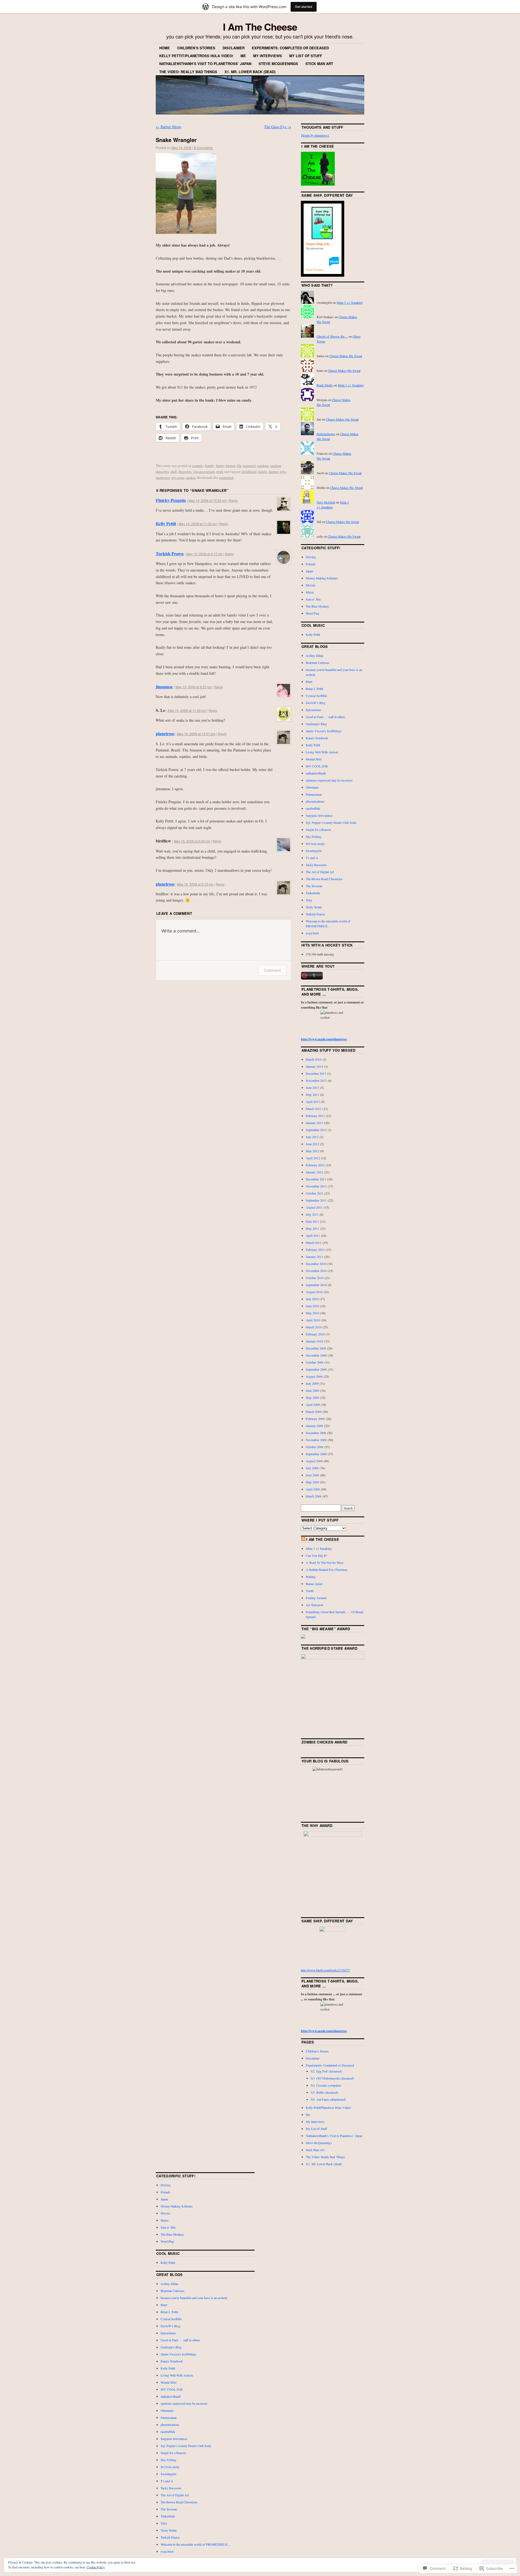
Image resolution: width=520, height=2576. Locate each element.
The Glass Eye (278, 127)
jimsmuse (164, 687)
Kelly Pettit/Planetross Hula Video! (196, 56)
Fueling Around (316, 1598)
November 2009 (316, 1355)
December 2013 (316, 1073)
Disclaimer (234, 48)
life (239, 466)
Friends (311, 564)
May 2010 (312, 1313)
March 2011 (314, 1242)
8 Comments (203, 148)
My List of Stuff (306, 56)
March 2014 (314, 1059)
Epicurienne (313, 710)
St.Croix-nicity (315, 844)
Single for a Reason (318, 829)
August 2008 (314, 1461)
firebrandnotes (326, 434)
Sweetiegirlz (314, 851)
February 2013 (315, 1116)
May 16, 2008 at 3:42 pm (192, 841)
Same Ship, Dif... (319, 244)
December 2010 (316, 1264)
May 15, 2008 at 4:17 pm (204, 554)
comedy (198, 466)
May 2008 (312, 1482)
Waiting (311, 1577)
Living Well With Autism (322, 752)
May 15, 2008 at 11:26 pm (187, 710)
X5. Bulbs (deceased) (324, 2092)
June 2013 (312, 1087)
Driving (311, 557)
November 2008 (316, 1440)
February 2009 (315, 1419)
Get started (304, 7)
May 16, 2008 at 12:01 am (196, 734)
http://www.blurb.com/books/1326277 (325, 1970)
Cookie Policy (96, 2567)
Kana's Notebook (317, 738)
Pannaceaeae (314, 794)
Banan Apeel (314, 1584)
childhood (249, 472)
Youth (310, 1591)
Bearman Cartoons (318, 663)
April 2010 (313, 1320)
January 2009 (314, 1426)
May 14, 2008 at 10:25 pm (208, 500)
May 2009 (312, 1397)
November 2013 (316, 1080)
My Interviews (268, 56)
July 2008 (312, 1468)
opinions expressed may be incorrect (329, 780)
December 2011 (316, 1179)
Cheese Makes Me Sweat (346, 356)
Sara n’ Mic (313, 599)
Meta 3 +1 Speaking (350, 302)
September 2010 (316, 1285)
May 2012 (312, 1151)
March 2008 (314, 1496)
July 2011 (312, 1214)
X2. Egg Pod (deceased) (326, 2071)
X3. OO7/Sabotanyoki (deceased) (332, 2078)
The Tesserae (314, 886)
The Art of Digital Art (320, 872)
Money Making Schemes (322, 578)
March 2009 (314, 1412)
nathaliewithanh (316, 773)
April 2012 (313, 1158)
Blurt (309, 682)
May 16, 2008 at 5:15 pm (195, 884)
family (210, 466)
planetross (165, 733)
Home (165, 48)
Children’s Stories (196, 48)
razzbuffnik (313, 808)
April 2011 (313, 1235)
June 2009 (312, 1390)
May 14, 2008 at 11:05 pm (198, 524)
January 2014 (314, 1066)
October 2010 (315, 1278)
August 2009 (314, 1376)
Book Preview (315, 270)
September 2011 (316, 1200)
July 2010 (312, 1299)
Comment (272, 970)
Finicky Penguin (171, 500)
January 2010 (314, 1341)
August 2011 (314, 1207)
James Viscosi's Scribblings (324, 731)
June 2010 (312, 1306)
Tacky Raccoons (316, 865)
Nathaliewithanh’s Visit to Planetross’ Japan (205, 64)
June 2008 (312, 1475)
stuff (174, 472)
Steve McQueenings (278, 64)
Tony (309, 900)
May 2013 (312, 1095)
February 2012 (315, 1165)
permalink (226, 477)
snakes (191, 477)
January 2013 (314, 1123)
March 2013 (314, 1109)
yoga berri (312, 933)
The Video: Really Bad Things (188, 72)
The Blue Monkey (317, 606)
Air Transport (314, 1605)
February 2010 (315, 1334)
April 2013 (313, 1102)
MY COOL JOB (317, 766)
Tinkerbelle (313, 893)
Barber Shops (168, 127)
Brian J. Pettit (314, 689)
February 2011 (315, 1250)
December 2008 (316, 1433)
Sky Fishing (314, 837)
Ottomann (312, 787)
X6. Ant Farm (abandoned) (328, 2099)
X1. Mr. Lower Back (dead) (250, 72)
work (220, 472)
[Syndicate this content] (303, 1539)
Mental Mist (314, 759)
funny (220, 466)
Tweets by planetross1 (315, 135)
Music (310, 592)
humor (230, 466)
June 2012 (312, 1144)
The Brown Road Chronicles (324, 879)
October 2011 (315, 1193)
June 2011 (312, 1221)
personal (249, 466)
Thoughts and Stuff (322, 127)
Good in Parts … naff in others (326, 717)
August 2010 (314, 1292)
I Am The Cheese (260, 27)
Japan (309, 571)
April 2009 (313, 1405)
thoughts (185, 472)
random (263, 466)
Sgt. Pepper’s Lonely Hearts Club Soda (331, 822)
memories (163, 477)
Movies (311, 585)
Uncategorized (204, 472)
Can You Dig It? (316, 1555)
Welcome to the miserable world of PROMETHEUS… (196, 2544)
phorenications (315, 801)
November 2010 (316, 1271)
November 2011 (316, 1186)
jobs (283, 472)
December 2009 (316, 1348)
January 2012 (314, 1172)
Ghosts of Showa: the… (332, 336)
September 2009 (316, 1369)
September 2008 (316, 1454)
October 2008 (315, 1447)
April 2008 (313, 1489)
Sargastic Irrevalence (319, 815)
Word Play (313, 613)
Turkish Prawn (170, 553)
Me (243, 56)
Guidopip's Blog (316, 724)
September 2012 (316, 1130)
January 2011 (314, 1257)
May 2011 (312, 1228)
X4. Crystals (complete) (326, 2085)
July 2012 (312, 1137)
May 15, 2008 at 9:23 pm (194, 687)
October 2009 (315, 1362)
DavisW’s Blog (316, 703)
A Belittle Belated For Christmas (327, 1570)
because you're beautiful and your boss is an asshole (194, 2298)
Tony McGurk (326, 502)
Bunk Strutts (325, 385)
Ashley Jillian (315, 656)
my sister (178, 477)
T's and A (312, 858)
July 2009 (312, 1383)
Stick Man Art (319, 64)
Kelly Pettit (166, 523)
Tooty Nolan (314, 907)
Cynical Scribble (316, 696)
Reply (233, 500)
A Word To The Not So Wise (324, 1563)
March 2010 (314, 1327)
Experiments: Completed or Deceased (290, 48)
